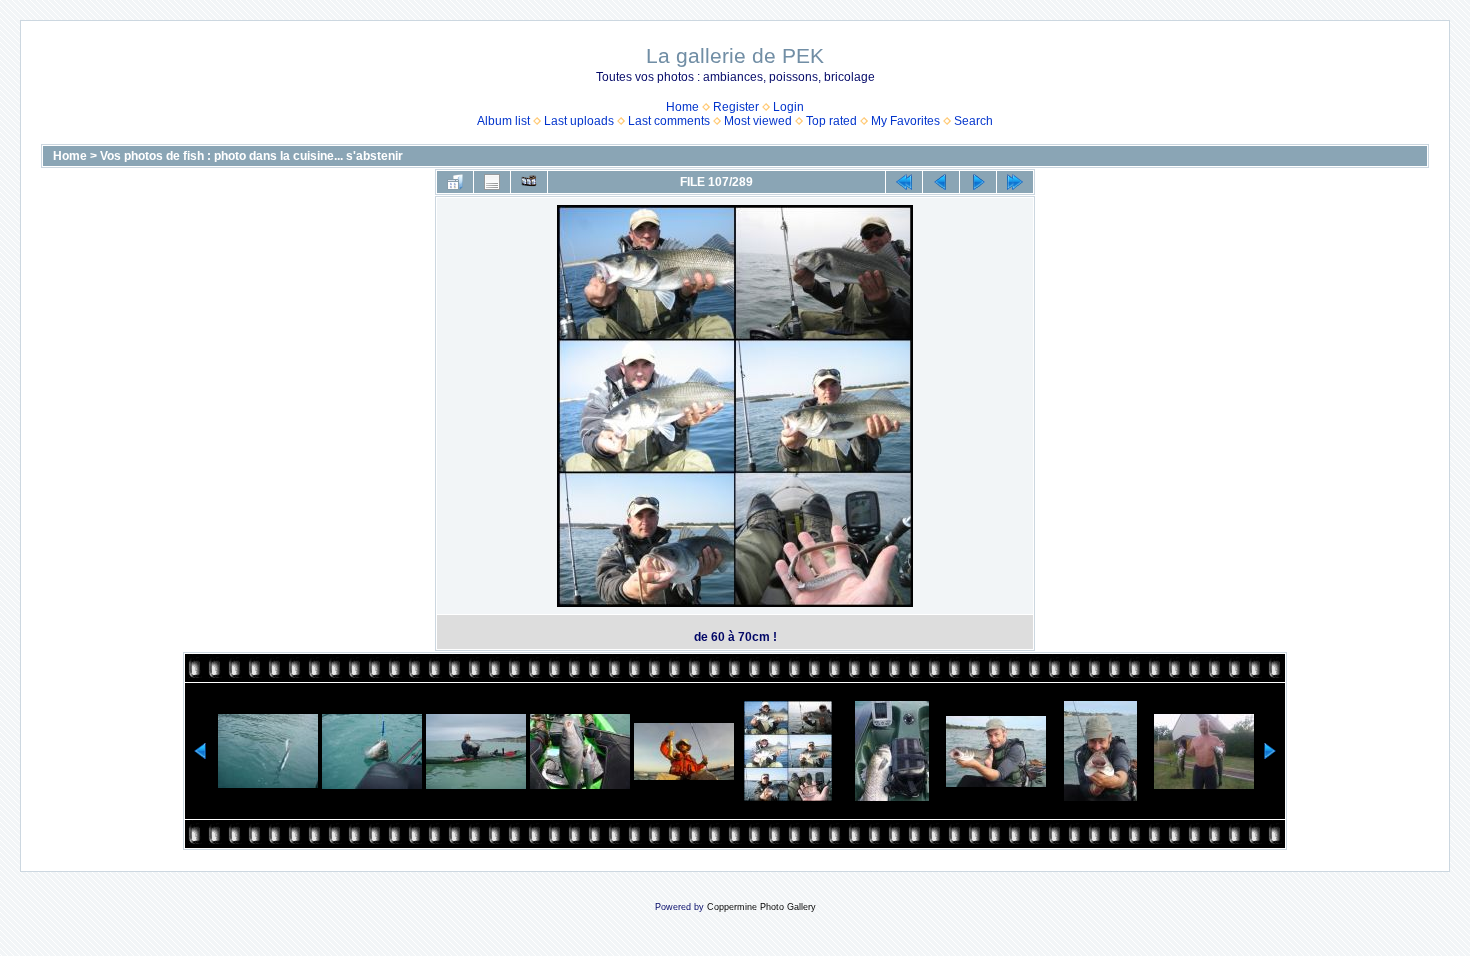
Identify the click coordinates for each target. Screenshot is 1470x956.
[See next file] (978, 182)
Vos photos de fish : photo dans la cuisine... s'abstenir (251, 156)
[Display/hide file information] (492, 182)
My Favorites (905, 121)
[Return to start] (904, 182)
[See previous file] (941, 182)
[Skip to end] (1015, 182)
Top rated (831, 121)
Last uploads (579, 121)
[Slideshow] (529, 182)
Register (736, 107)
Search (973, 121)
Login (788, 107)
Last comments (669, 121)
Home (682, 107)
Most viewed (758, 121)
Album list (503, 121)
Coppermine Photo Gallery (761, 907)
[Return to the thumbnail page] (455, 182)
